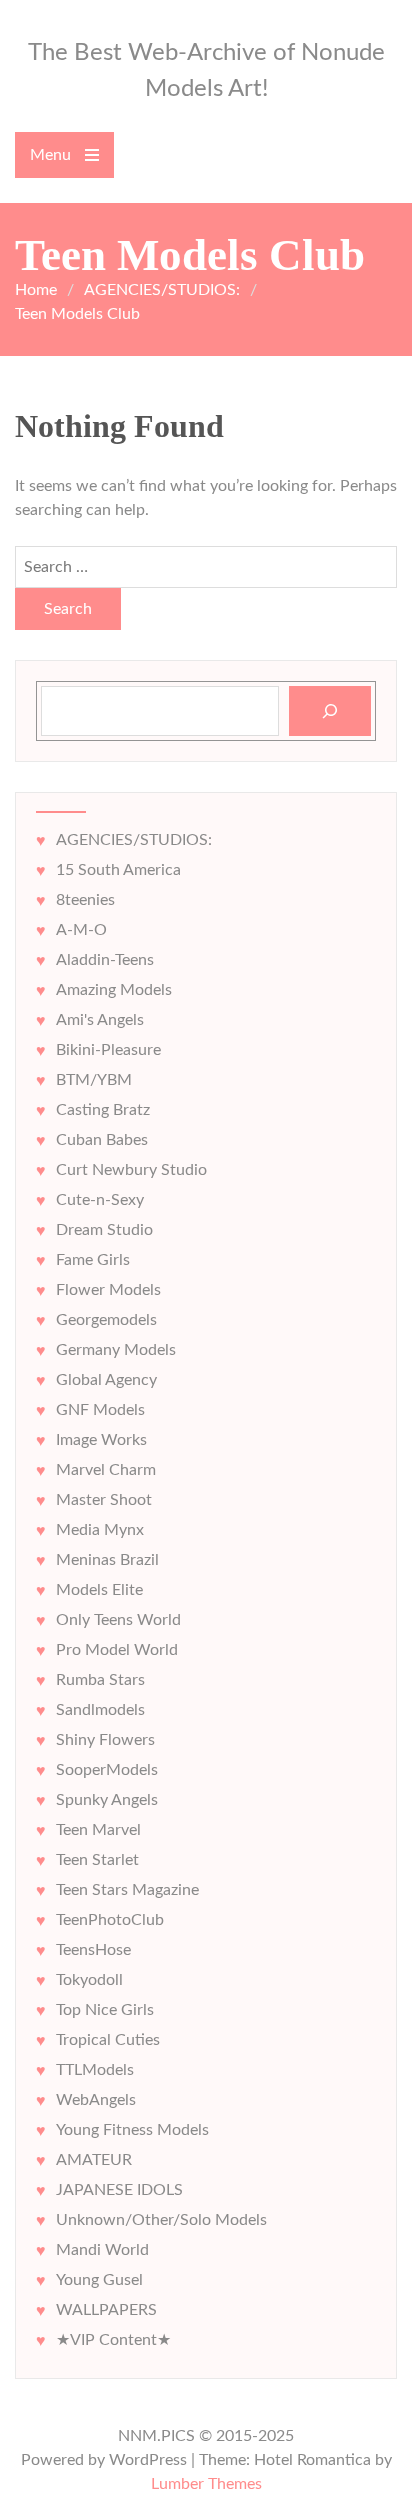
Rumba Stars (100, 1680)
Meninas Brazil (107, 1560)
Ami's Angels (100, 1020)
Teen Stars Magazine (127, 1890)
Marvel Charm (106, 1470)
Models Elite (99, 1590)
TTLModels (95, 2070)
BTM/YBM (94, 1080)
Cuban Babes (102, 1140)
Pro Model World (117, 1650)
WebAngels (96, 2100)
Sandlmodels (100, 1710)
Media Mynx (100, 1530)
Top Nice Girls (105, 2010)
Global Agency (106, 1380)
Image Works (101, 1440)
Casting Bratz (103, 1110)
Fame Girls (93, 1260)
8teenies (85, 900)
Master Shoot (104, 1500)
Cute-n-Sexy (100, 1200)
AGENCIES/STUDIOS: (134, 840)
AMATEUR (94, 2160)
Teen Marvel (98, 1830)
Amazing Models (114, 990)
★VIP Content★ (113, 2340)
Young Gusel (99, 2280)
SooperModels (107, 1770)
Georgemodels (106, 1320)
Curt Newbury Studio (131, 1170)
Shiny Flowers (105, 1740)
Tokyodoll (89, 1980)
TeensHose (93, 1950)
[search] (330, 711)
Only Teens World (118, 1620)
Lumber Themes (206, 2484)
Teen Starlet (97, 1860)
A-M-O (81, 930)
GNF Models (100, 1410)
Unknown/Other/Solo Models (161, 2220)
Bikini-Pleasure (108, 1050)
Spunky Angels (107, 1800)
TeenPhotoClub (110, 1920)
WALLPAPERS (106, 2310)
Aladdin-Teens (105, 960)
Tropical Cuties (108, 2040)
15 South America (118, 870)
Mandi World (102, 2250)
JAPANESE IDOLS (119, 2190)
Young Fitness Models (132, 2130)
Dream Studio (104, 1230)
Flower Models (108, 1290)
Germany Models (116, 1350)
